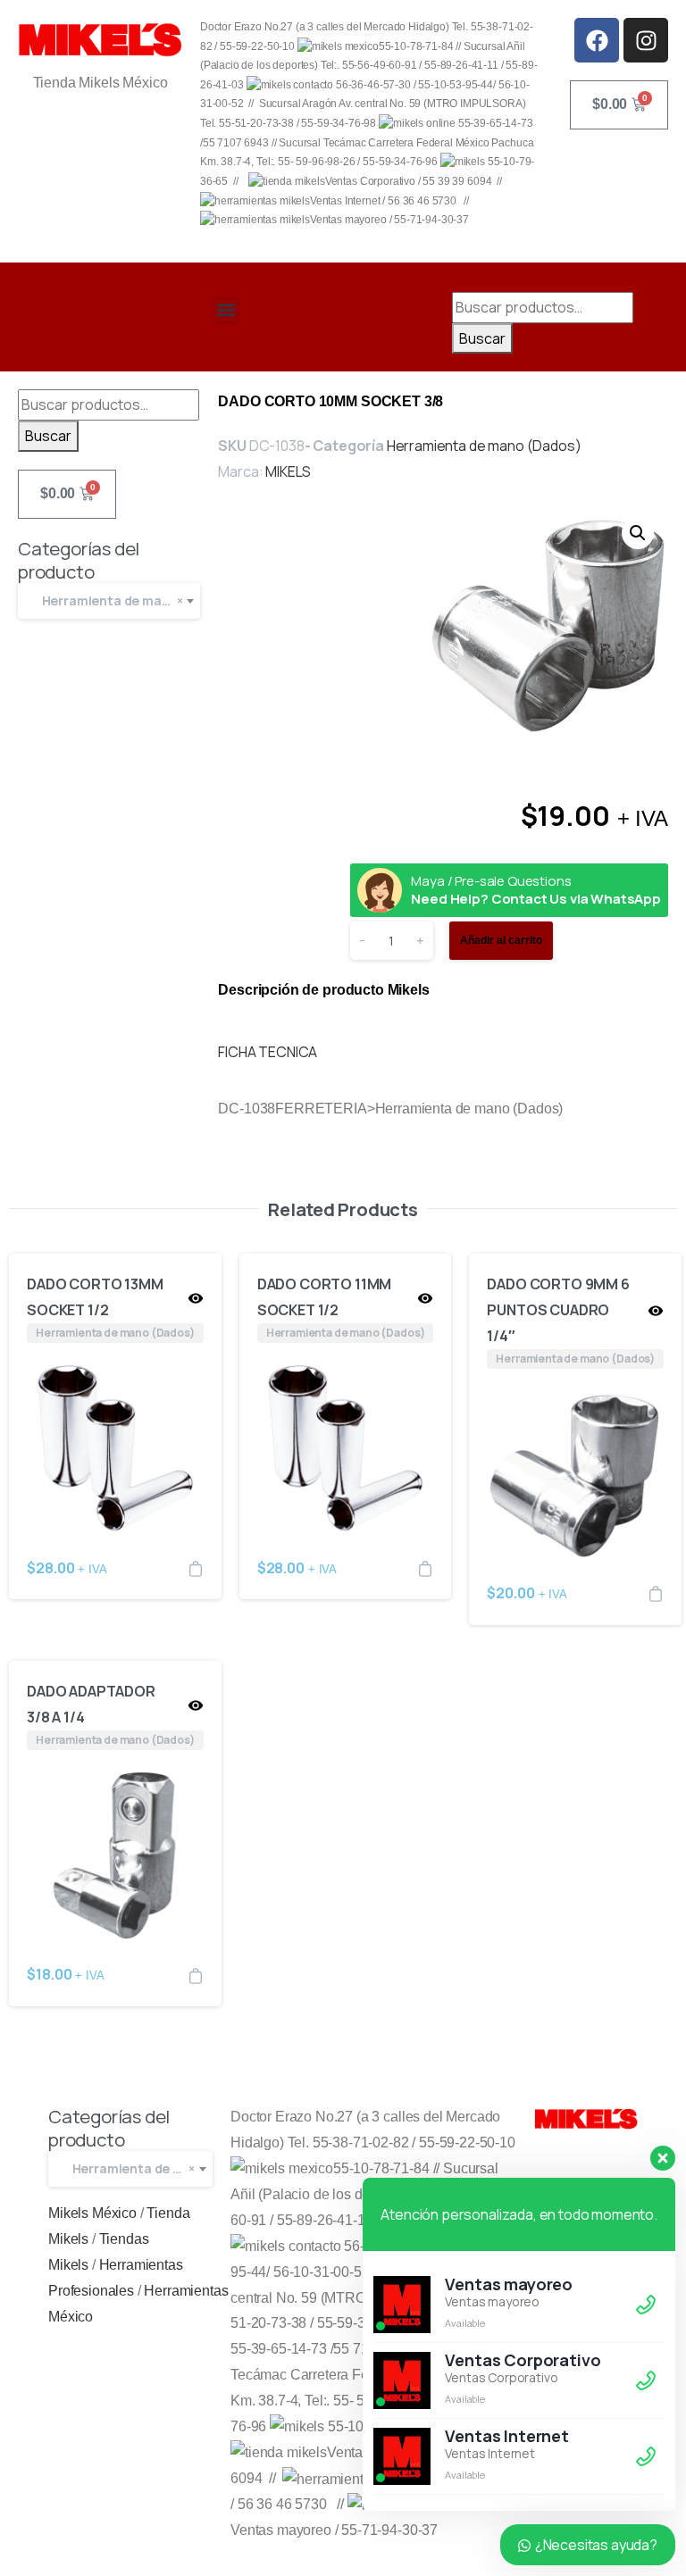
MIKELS (288, 471)
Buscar (482, 338)
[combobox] (109, 601)
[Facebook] (597, 40)
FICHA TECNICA (268, 1052)
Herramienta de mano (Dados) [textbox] (138, 2168)
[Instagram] (646, 40)
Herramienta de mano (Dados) (484, 446)
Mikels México (92, 2213)
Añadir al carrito (501, 940)
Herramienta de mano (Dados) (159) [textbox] (117, 600)
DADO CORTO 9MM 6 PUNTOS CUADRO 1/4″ (558, 1310)
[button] (226, 310)
